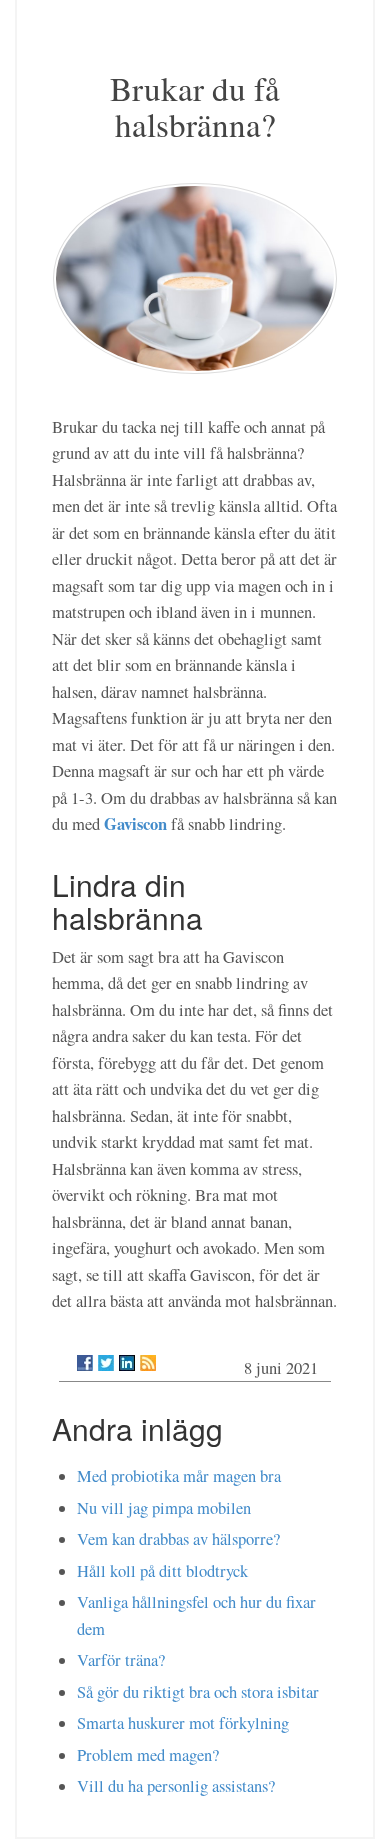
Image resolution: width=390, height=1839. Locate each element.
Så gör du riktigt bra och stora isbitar (198, 1692)
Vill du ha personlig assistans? (176, 1786)
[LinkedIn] (127, 1363)
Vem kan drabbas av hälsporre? (178, 1539)
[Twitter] (106, 1363)
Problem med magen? (148, 1755)
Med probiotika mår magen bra (179, 1476)
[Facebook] (85, 1363)
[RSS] (148, 1363)
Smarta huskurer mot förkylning (183, 1723)
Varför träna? (121, 1660)
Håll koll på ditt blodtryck (162, 1571)
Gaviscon (135, 823)
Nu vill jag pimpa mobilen (164, 1508)
